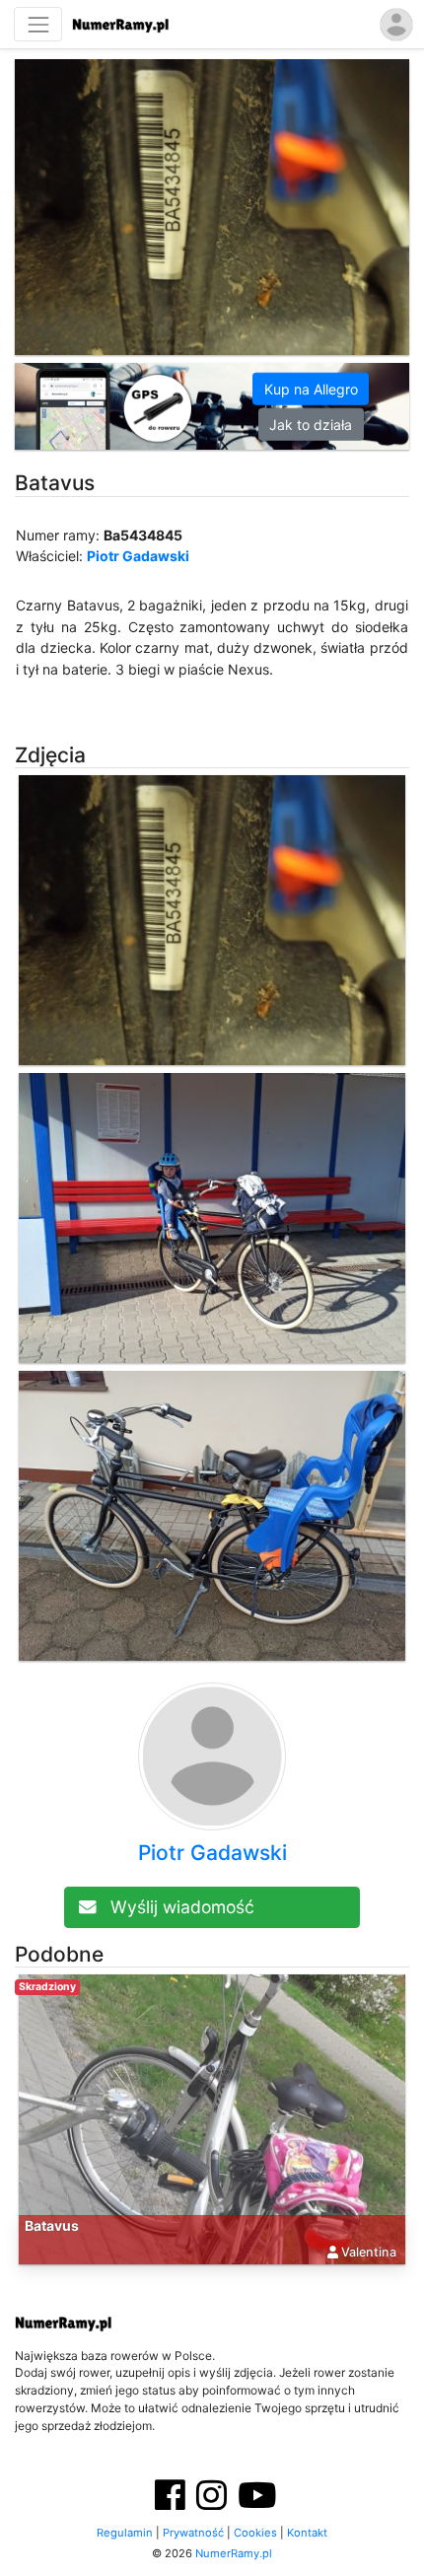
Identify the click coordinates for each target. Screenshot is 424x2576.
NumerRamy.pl (234, 2553)
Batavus (52, 2225)
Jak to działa (311, 425)
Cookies (255, 2533)
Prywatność (193, 2533)
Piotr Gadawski (138, 556)
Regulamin (125, 2533)
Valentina (369, 2252)
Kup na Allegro (311, 389)
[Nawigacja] (38, 24)
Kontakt (307, 2533)
